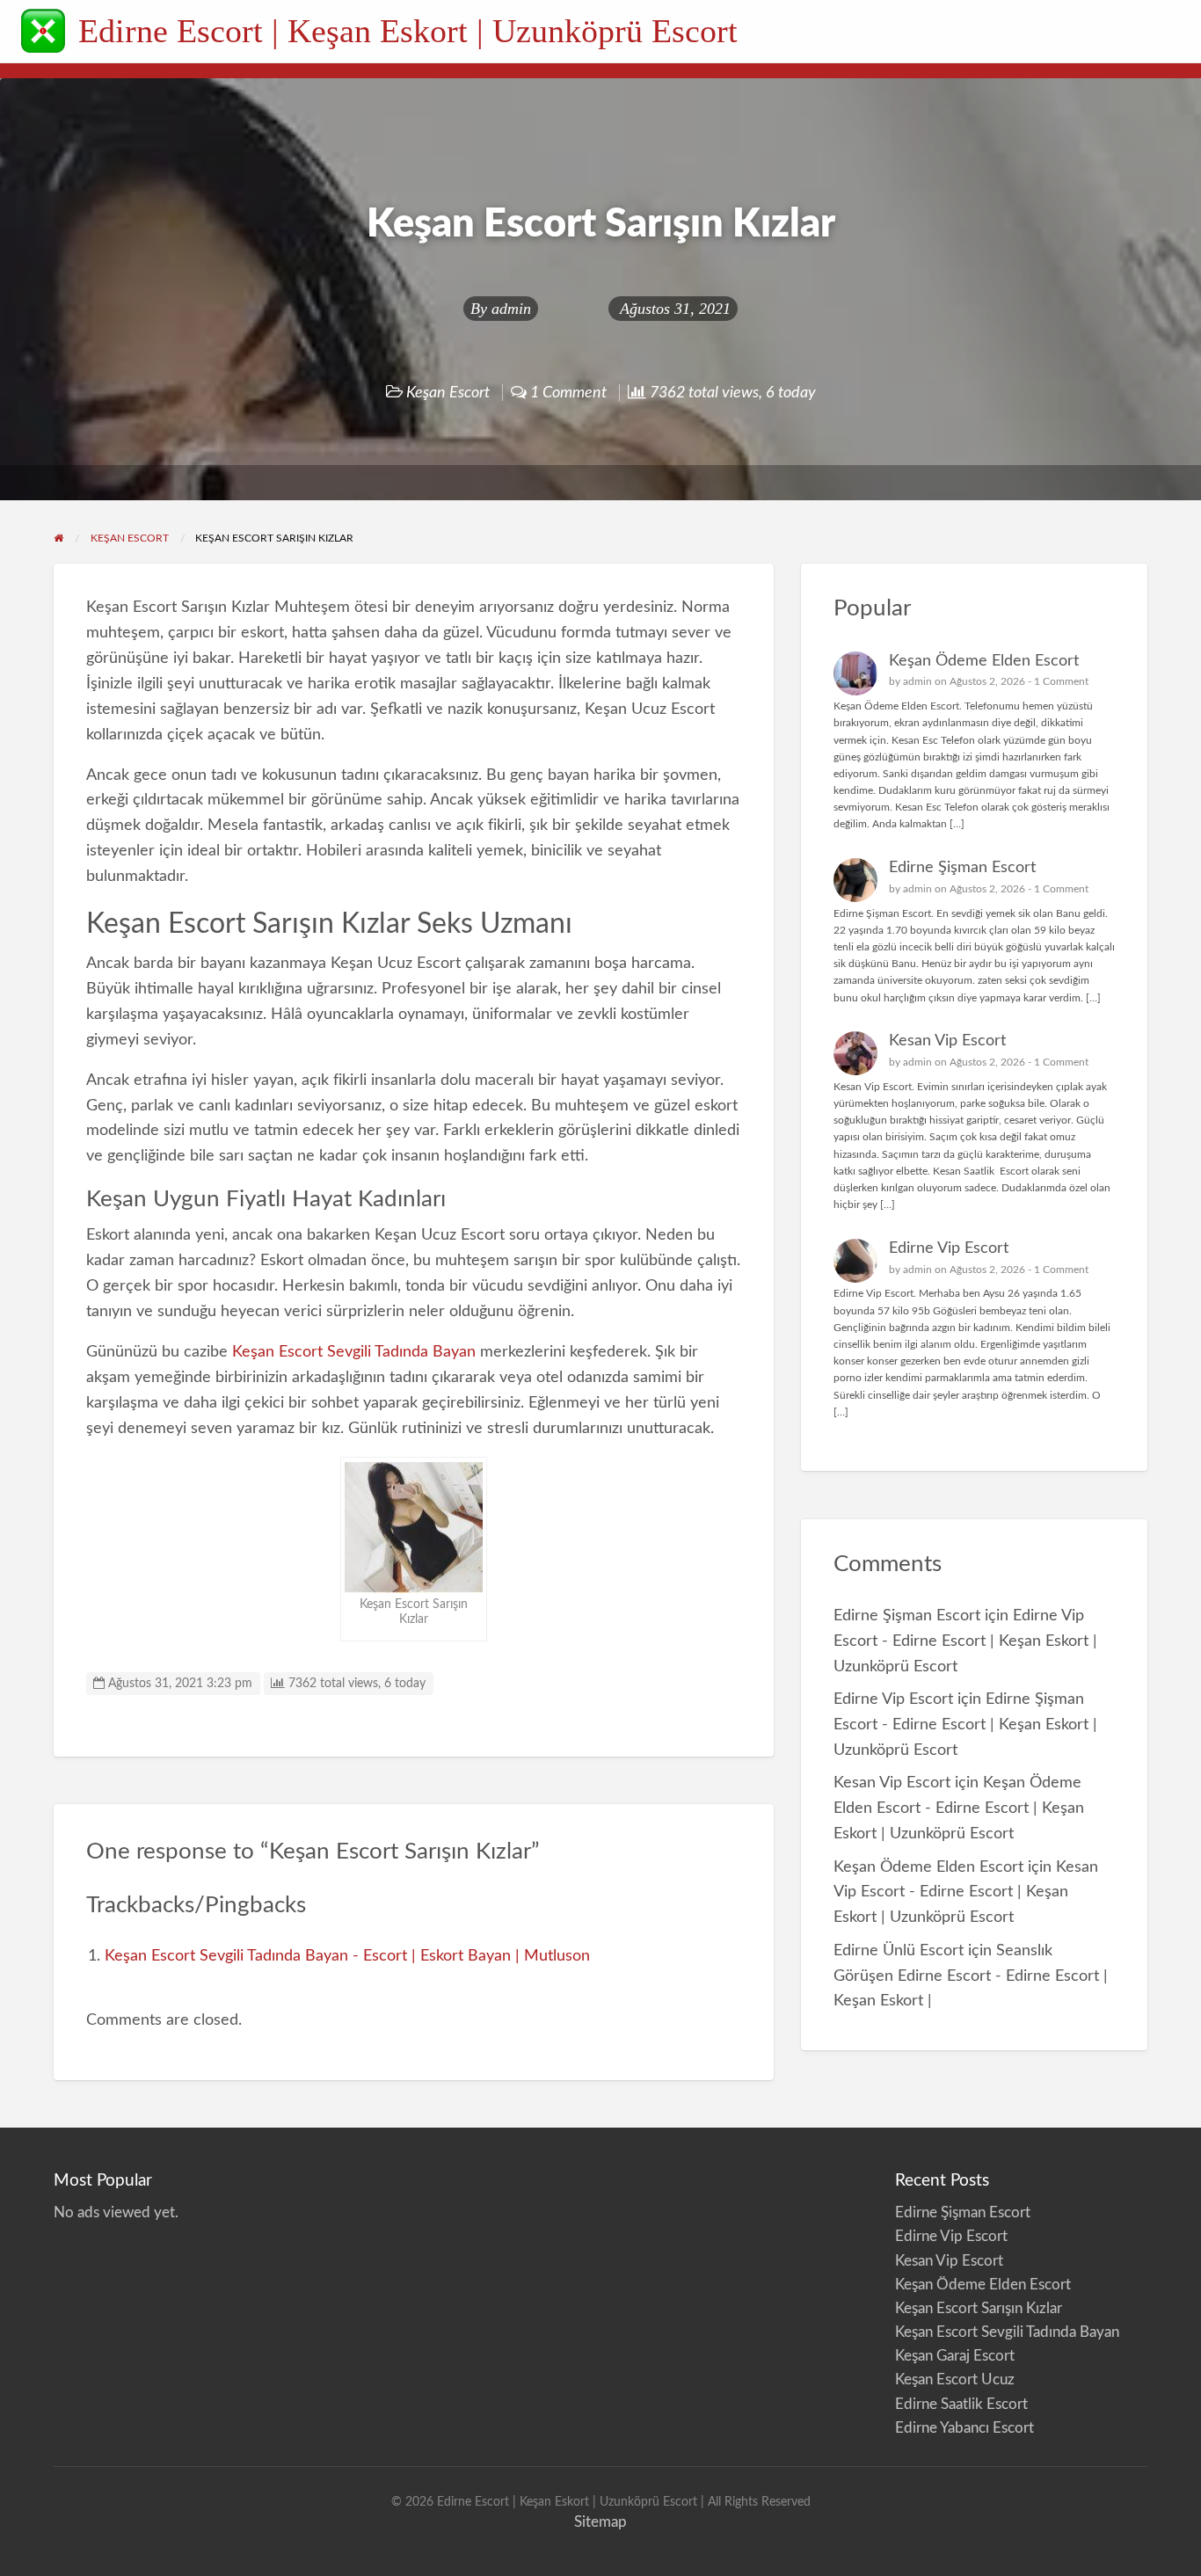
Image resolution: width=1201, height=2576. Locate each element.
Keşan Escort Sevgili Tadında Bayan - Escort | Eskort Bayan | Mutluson (347, 1956)
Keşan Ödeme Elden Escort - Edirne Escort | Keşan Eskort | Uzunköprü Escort (959, 1808)
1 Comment (1061, 681)
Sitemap (600, 2522)
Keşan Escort (448, 393)
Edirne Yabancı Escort (964, 2428)
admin (511, 309)
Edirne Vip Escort (949, 1248)
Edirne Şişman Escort (962, 867)
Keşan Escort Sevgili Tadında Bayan (354, 1352)
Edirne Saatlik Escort (961, 2404)
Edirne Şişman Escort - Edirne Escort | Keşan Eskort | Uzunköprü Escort (965, 1725)
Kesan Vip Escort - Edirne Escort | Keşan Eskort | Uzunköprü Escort (966, 1892)
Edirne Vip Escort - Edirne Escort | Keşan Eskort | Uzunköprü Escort (965, 1641)
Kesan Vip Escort (947, 1041)
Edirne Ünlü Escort (899, 1950)
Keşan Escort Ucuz (955, 2380)
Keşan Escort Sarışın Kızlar (979, 2308)
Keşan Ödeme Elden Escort (984, 661)
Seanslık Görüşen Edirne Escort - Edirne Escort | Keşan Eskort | (971, 1976)
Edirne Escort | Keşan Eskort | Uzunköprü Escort (408, 31)
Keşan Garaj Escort (955, 2356)
